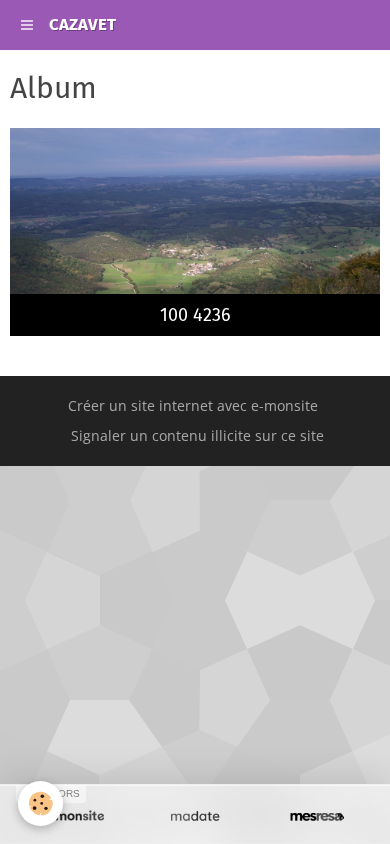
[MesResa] (317, 816)
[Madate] (195, 816)
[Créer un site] (73, 816)
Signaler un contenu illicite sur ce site (197, 435)
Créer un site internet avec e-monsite (193, 405)
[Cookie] (40, 803)
